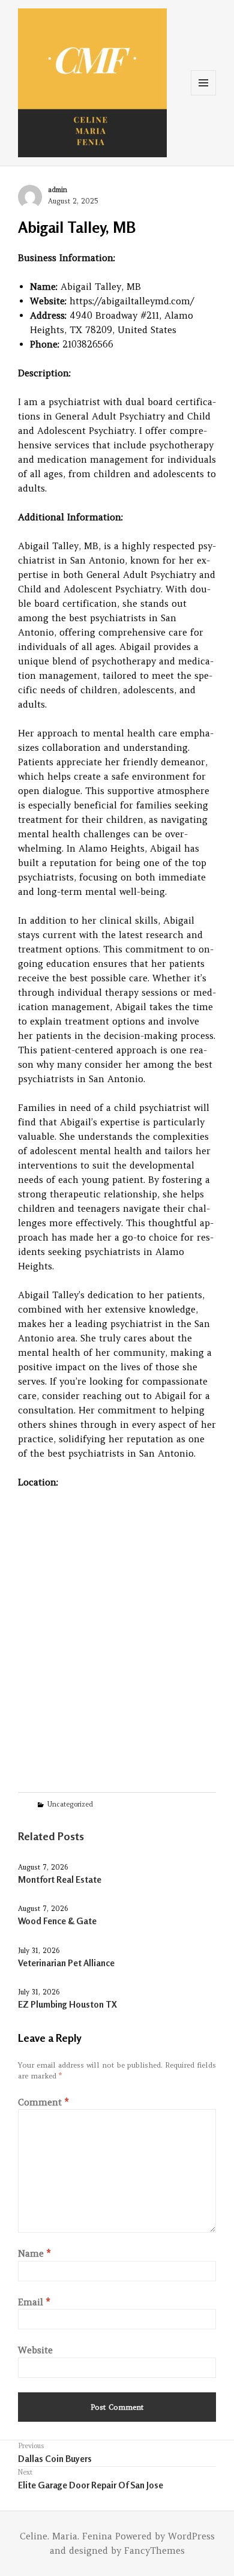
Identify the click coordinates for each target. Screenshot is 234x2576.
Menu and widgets (204, 95)
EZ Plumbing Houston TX (67, 2004)
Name (34, 2253)
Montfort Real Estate (60, 1879)
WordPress (191, 2536)
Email (34, 2302)
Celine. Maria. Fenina (66, 2536)
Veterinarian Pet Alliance (66, 1963)
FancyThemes (154, 2550)
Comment (43, 2102)
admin (58, 190)
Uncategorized (70, 1804)
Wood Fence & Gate (57, 1921)
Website (35, 2350)
